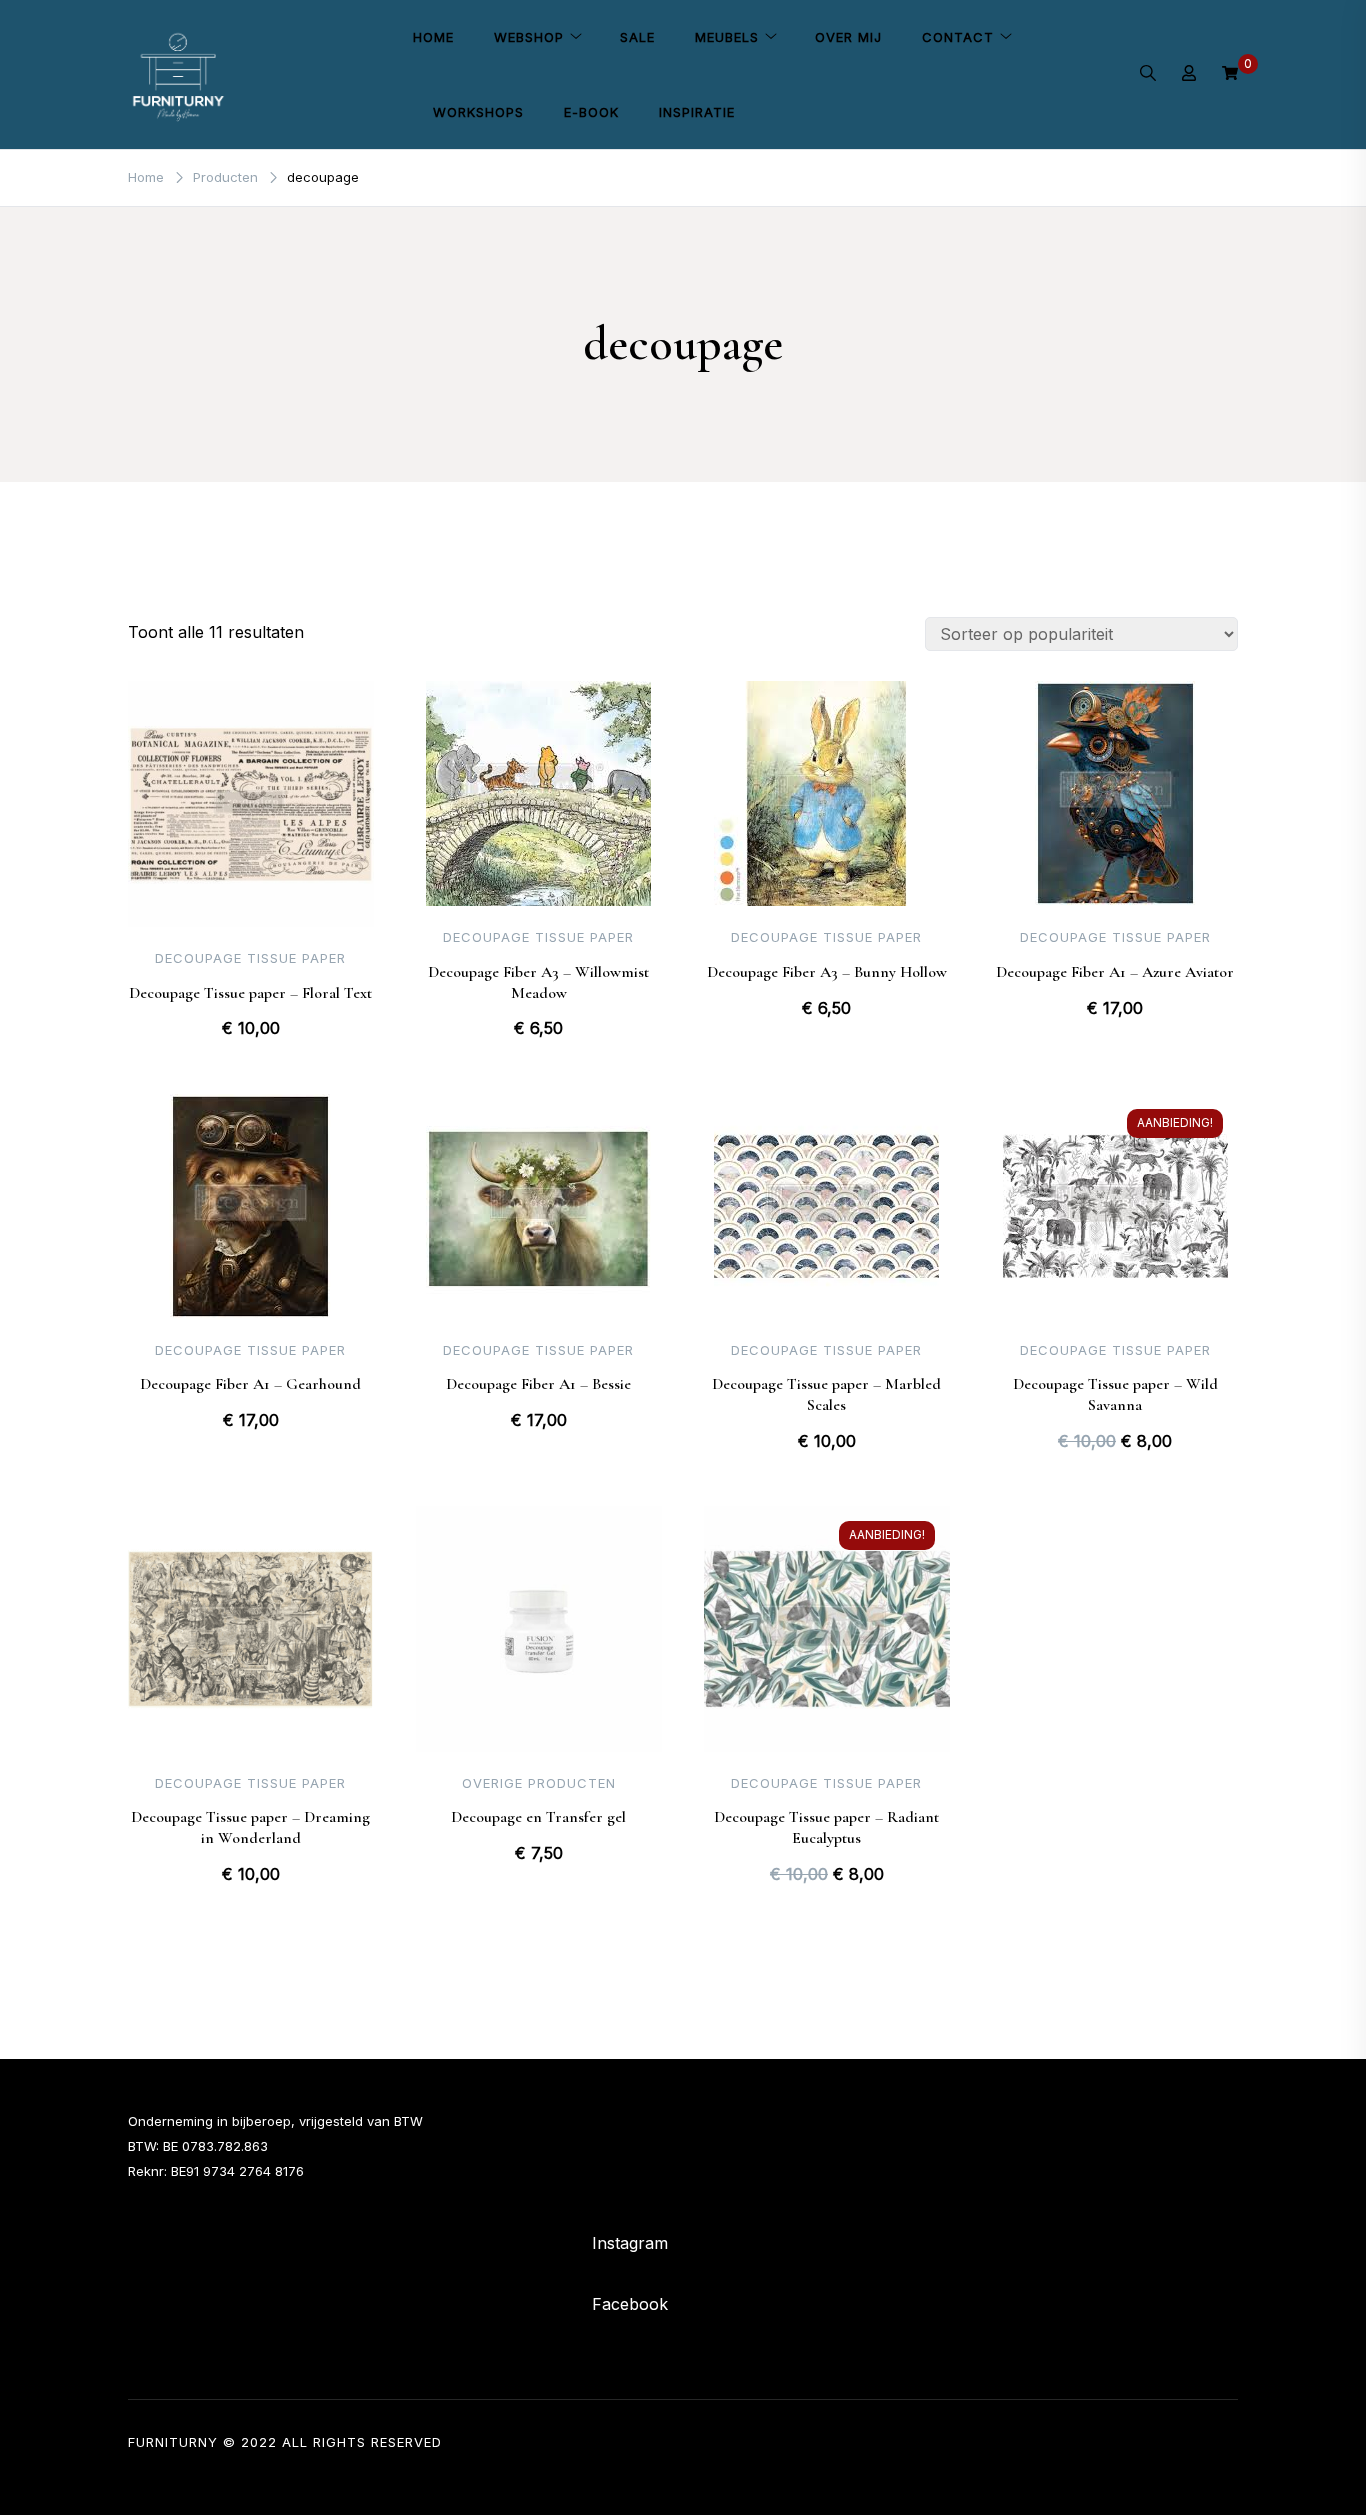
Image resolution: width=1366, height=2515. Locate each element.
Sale (637, 37)
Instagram (630, 2243)
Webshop (529, 37)
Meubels (727, 37)
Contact (958, 37)
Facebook (630, 2304)
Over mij (848, 37)
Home (433, 37)
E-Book (591, 112)
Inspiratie (697, 112)
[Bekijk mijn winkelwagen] (1230, 74)
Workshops (478, 112)
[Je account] (1189, 75)
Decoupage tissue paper (250, 958)
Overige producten (539, 1783)
